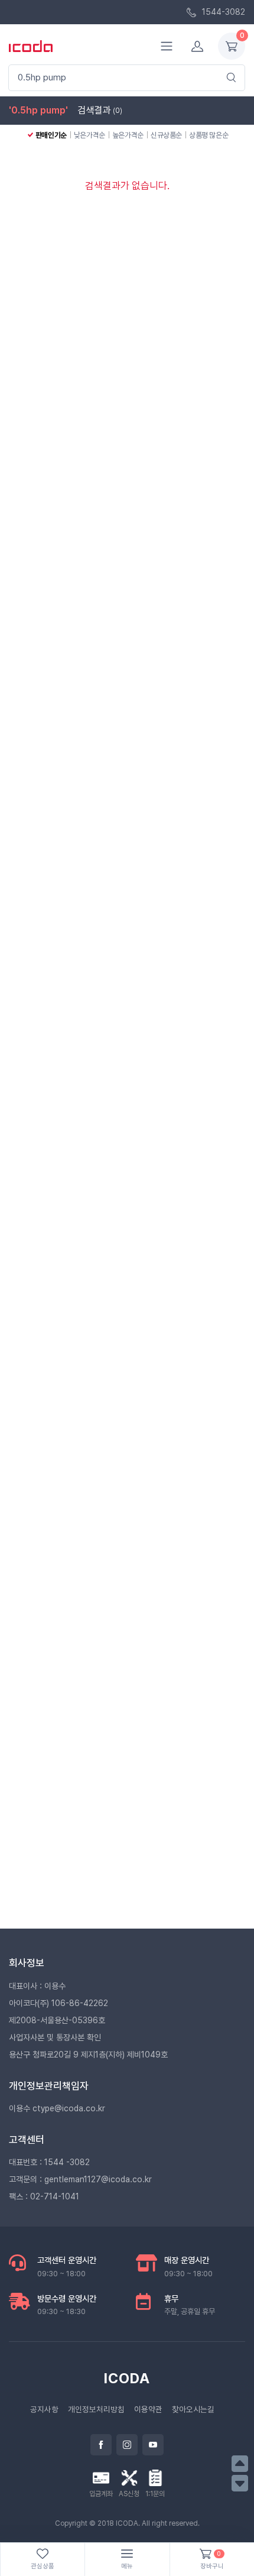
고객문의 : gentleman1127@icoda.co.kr (80, 2179)
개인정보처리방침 (96, 2409)
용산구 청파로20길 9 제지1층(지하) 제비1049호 (88, 2055)
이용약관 (148, 2409)
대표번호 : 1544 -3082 (49, 2162)
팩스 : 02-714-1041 (44, 2196)
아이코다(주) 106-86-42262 (58, 2003)
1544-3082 (222, 12)
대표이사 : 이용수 (37, 1986)
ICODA (127, 2378)
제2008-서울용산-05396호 (57, 2020)
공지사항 (44, 2409)
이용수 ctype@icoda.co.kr (57, 2108)
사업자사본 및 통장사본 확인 (55, 2037)
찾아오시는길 (193, 2409)
